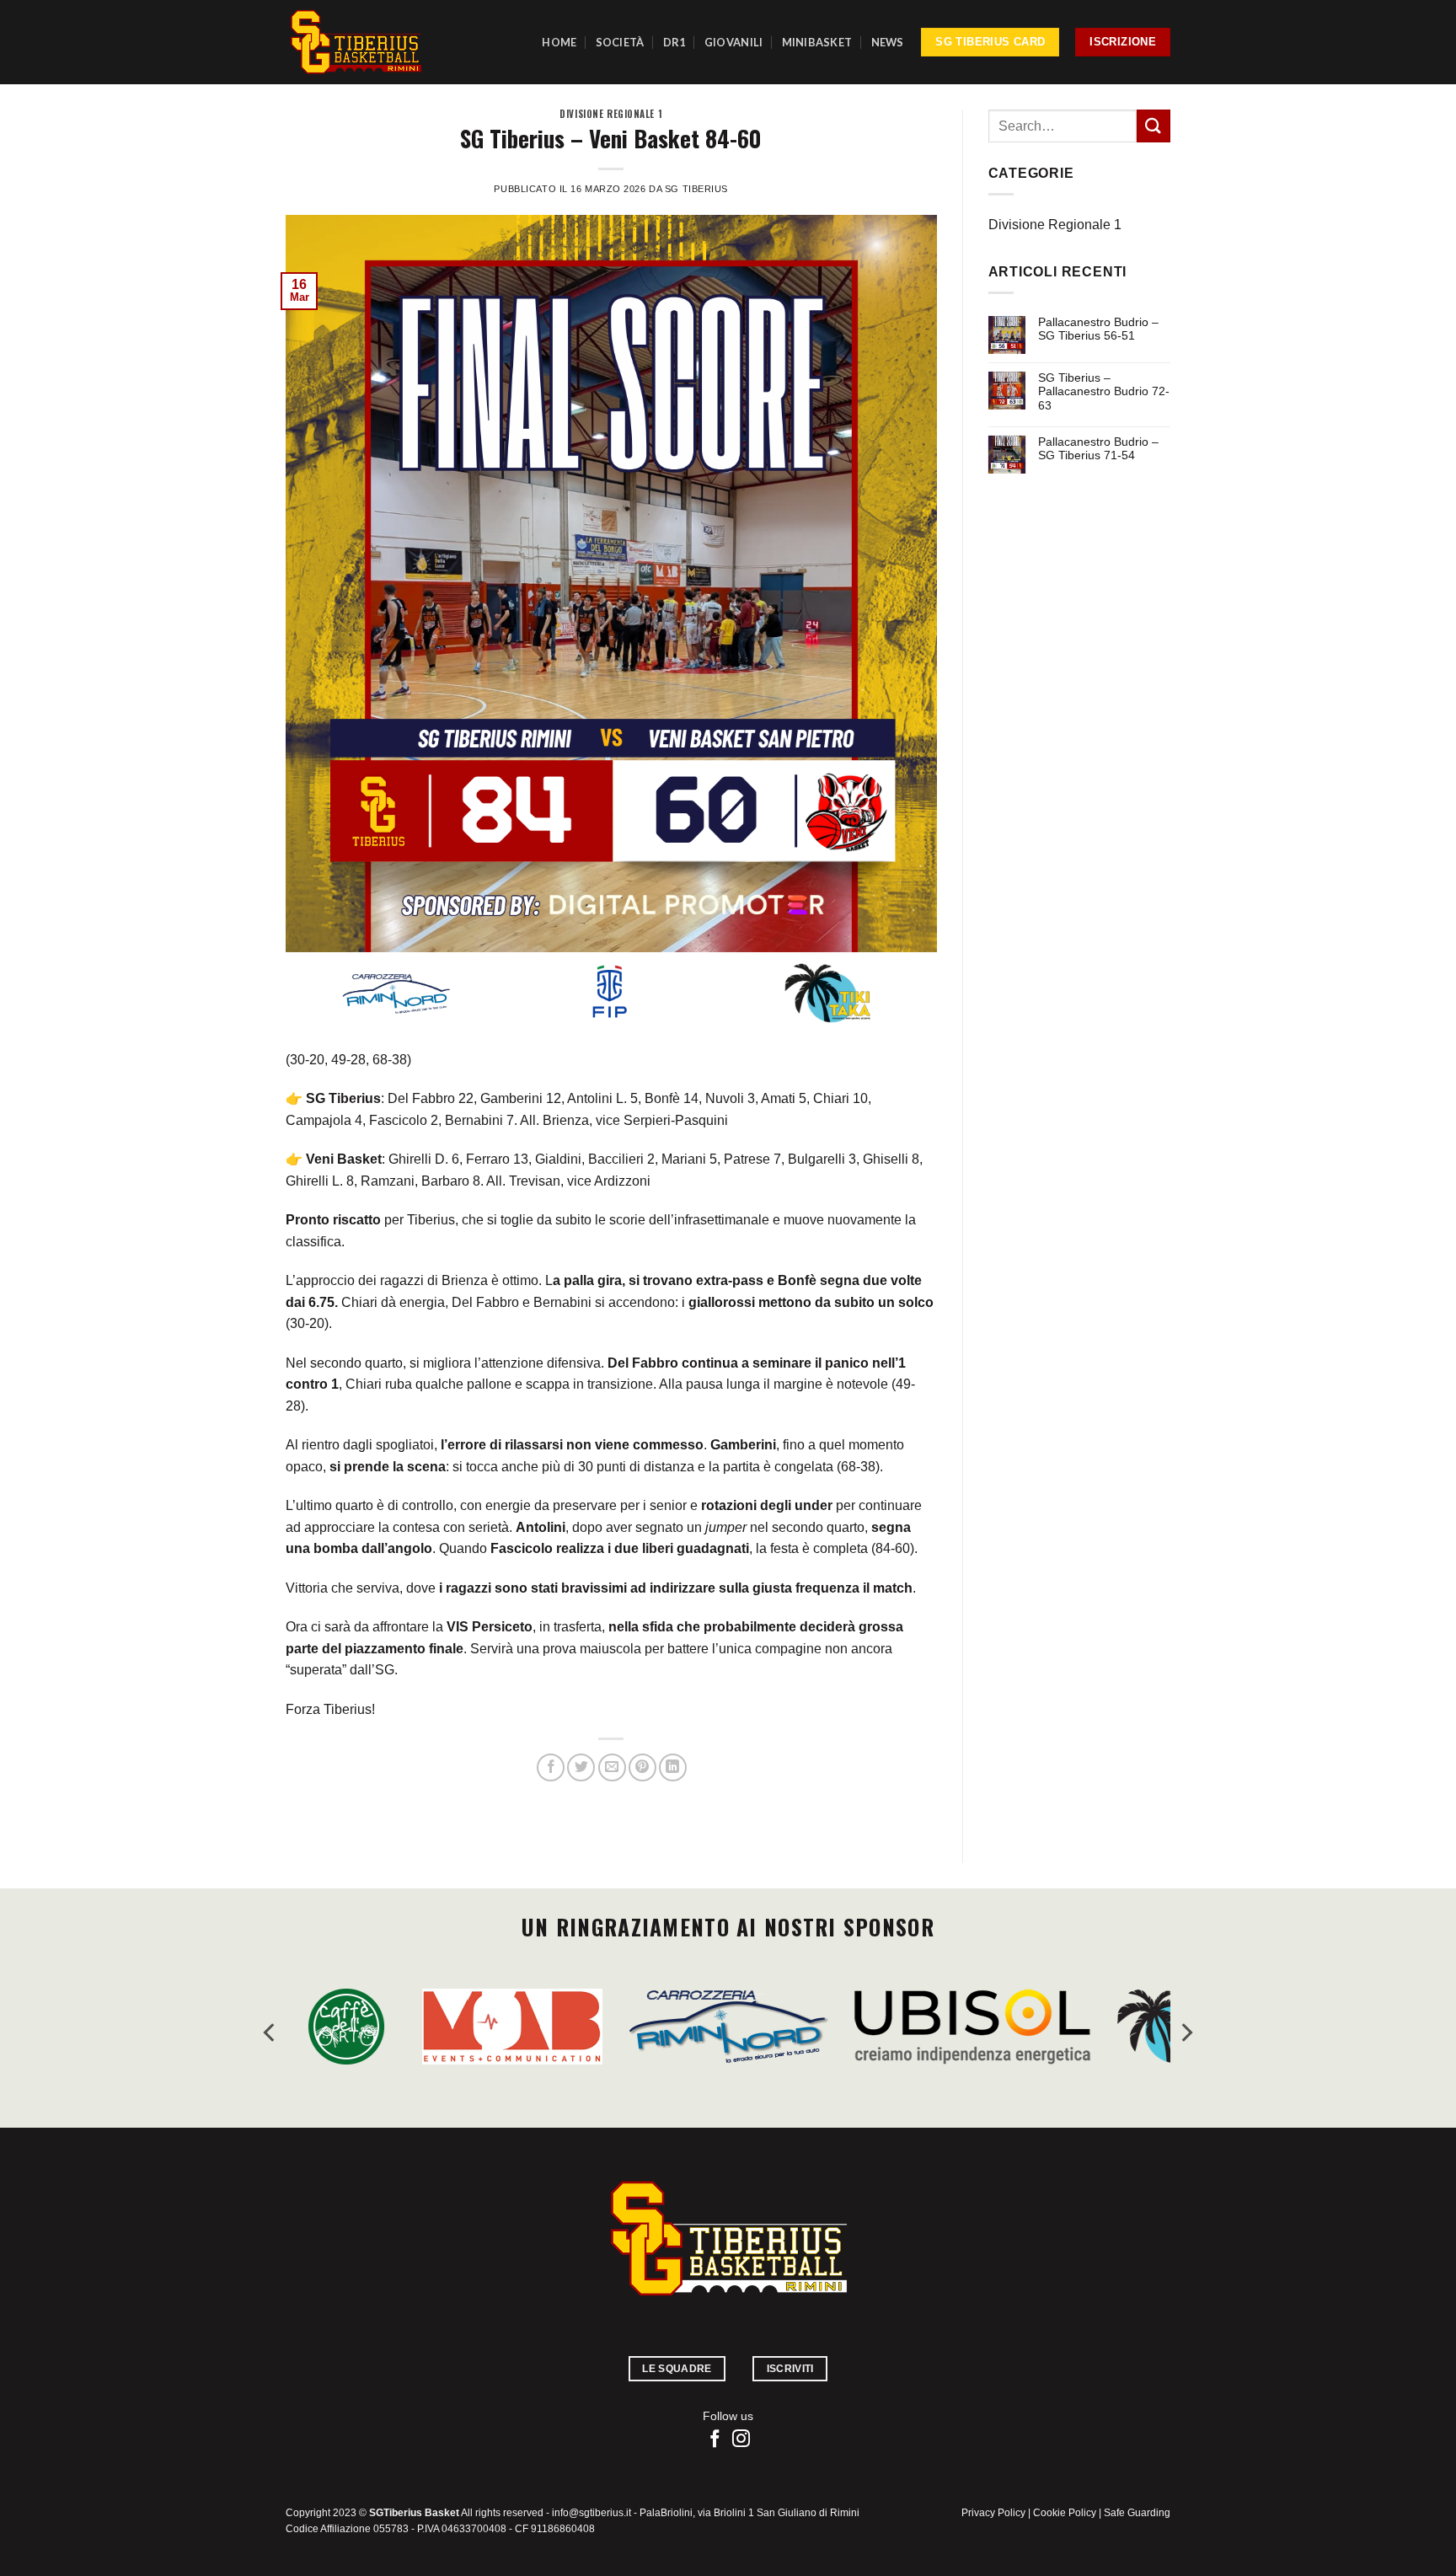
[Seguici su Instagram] (741, 2440)
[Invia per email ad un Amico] (612, 1767)
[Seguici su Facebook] (715, 2440)
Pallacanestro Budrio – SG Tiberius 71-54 (1098, 449)
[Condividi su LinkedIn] (673, 1767)
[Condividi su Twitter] (581, 1767)
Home (559, 42)
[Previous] (270, 2033)
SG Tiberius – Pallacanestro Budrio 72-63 (1104, 392)
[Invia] (1154, 126)
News (888, 42)
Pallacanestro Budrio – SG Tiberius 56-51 (1098, 329)
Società (620, 42)
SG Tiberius (696, 189)
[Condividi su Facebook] (551, 1767)
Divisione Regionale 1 (611, 114)
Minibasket (817, 42)
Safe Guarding (1137, 2513)
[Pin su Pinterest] (642, 1767)
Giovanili (733, 42)
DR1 (674, 42)
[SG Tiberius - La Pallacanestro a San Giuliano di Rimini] (356, 42)
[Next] (1186, 2033)
